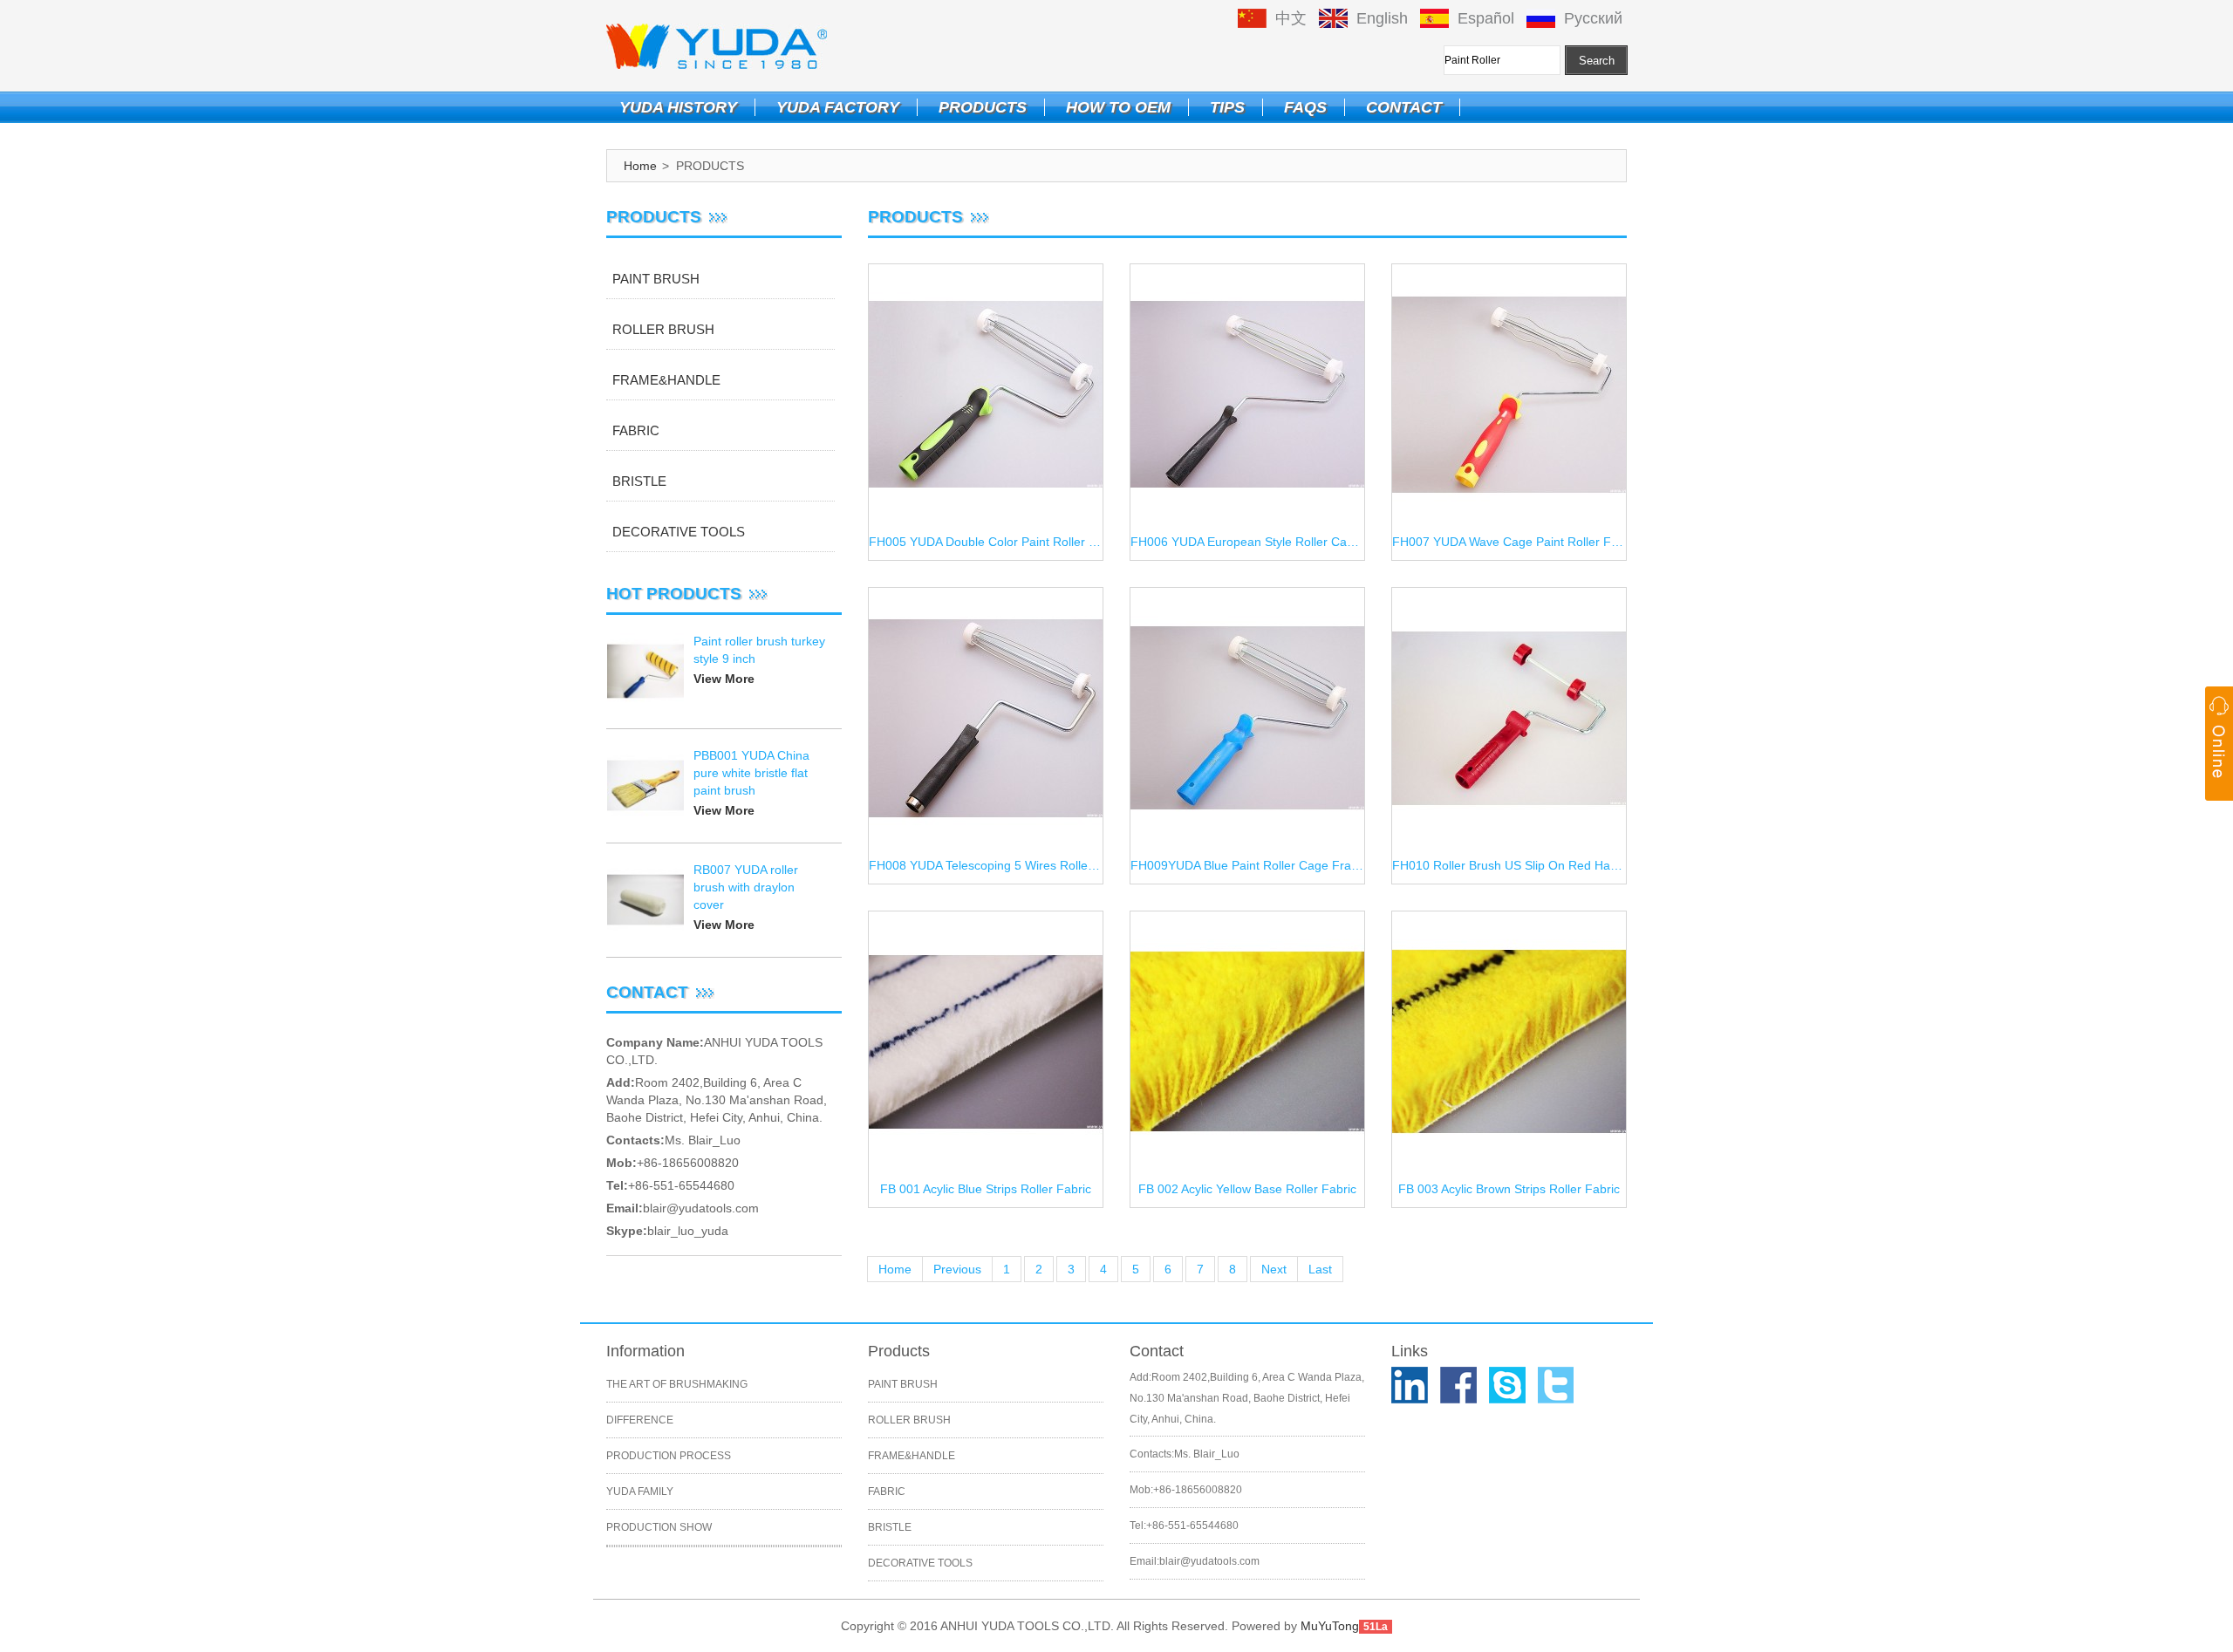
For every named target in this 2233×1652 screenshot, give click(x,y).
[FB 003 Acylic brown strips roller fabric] (1509, 1042)
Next (1274, 1269)
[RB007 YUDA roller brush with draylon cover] (645, 900)
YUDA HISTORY (678, 107)
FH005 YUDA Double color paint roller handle (986, 542)
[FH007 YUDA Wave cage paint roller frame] (1509, 395)
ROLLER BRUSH (663, 329)
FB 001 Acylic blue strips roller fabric (986, 1189)
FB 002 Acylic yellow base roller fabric (1247, 1189)
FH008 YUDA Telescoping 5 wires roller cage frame (986, 865)
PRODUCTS (983, 107)
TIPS (1227, 107)
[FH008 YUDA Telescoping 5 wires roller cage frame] (986, 719)
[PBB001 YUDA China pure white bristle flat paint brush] (645, 786)
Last (1320, 1269)
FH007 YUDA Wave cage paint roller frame (1509, 542)
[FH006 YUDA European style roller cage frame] (1247, 395)
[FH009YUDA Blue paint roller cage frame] (1247, 719)
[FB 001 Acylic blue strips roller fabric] (986, 1042)
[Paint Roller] (717, 45)
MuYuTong (1330, 1626)
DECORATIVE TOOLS (679, 532)
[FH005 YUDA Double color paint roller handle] (986, 395)
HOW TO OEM (1118, 107)
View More (724, 679)
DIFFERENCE (640, 1420)
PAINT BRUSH (656, 279)
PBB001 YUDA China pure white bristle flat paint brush (751, 773)
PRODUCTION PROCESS (669, 1456)
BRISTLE (639, 481)
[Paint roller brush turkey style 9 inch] (645, 672)
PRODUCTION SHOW (659, 1527)
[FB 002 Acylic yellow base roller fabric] (1247, 1042)
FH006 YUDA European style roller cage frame (1247, 542)
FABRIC (636, 430)
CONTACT (1404, 107)
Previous (957, 1269)
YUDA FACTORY (838, 107)
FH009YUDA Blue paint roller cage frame (1247, 865)
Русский (1593, 18)
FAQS (1305, 107)
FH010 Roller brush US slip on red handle (1509, 865)
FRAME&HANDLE (666, 380)
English (1382, 18)
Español (1486, 18)
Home (640, 166)
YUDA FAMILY (640, 1492)
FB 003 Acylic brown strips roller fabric (1509, 1189)
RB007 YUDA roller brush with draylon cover (746, 887)
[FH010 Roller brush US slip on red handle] (1509, 719)
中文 (1291, 18)
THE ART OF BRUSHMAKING (677, 1384)
